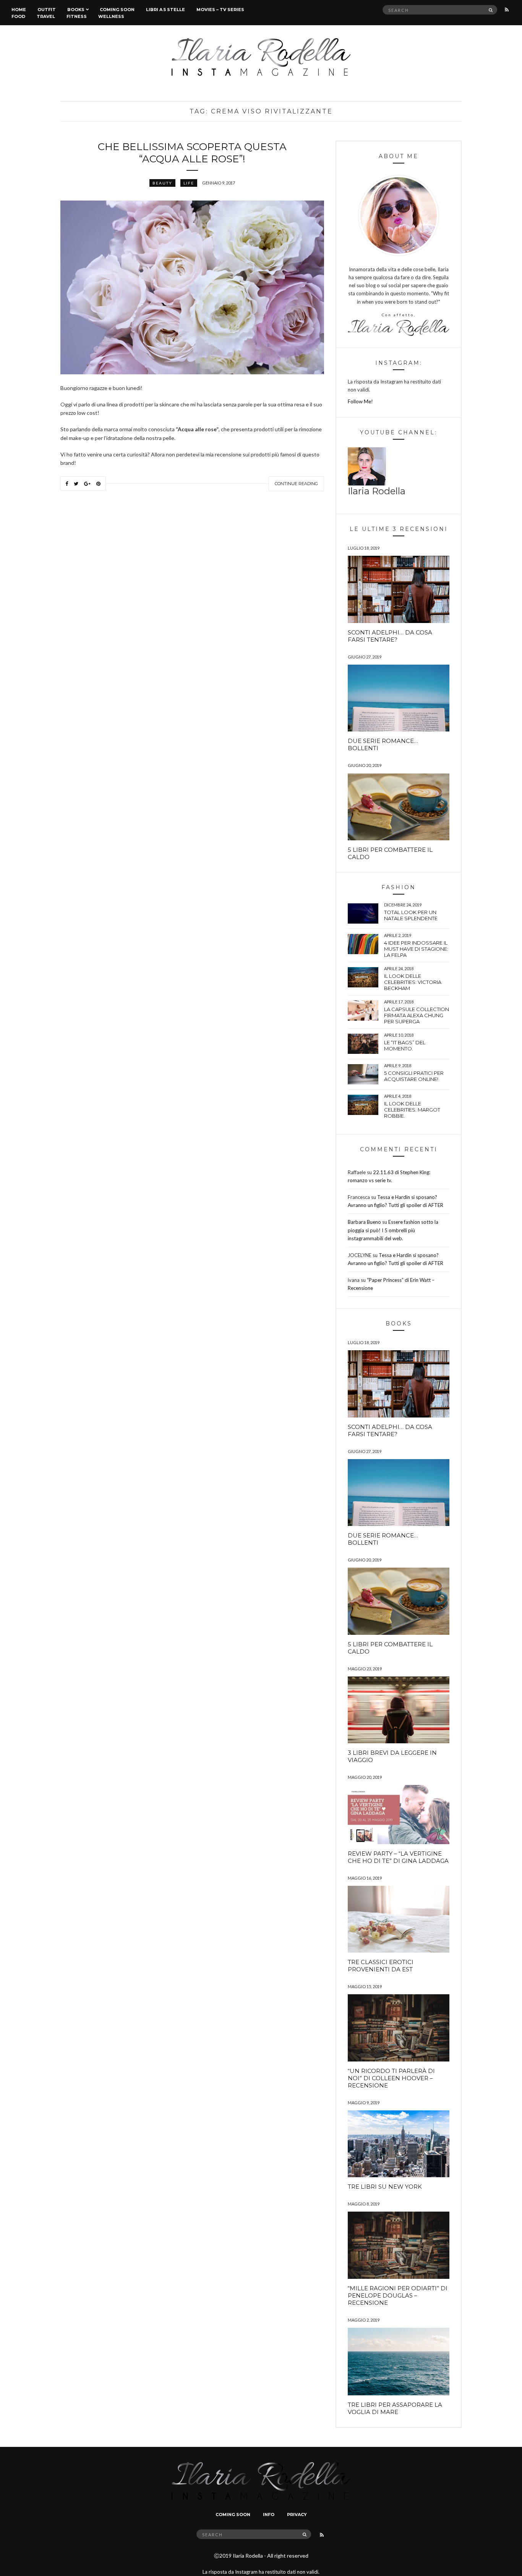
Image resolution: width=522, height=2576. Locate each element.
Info (269, 2515)
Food (18, 16)
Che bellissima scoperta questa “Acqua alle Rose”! (192, 153)
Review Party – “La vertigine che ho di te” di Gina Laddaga (398, 1857)
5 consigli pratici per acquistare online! (414, 1076)
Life (189, 183)
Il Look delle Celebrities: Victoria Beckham (413, 982)
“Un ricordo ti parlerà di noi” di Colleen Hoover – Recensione (391, 2078)
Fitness (77, 16)
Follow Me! (360, 401)
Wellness (111, 16)
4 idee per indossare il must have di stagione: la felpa (416, 949)
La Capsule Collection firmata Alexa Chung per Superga (417, 1015)
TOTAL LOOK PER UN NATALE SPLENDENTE (411, 915)
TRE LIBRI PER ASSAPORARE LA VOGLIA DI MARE (395, 2408)
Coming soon (117, 10)
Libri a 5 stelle (165, 10)
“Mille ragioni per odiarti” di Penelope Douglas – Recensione (398, 2295)
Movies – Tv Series (220, 10)
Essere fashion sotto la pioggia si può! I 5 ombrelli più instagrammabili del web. (393, 1230)
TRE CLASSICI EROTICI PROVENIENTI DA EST (381, 1966)
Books (76, 10)
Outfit (47, 10)
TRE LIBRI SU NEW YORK (385, 2187)
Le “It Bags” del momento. (405, 1045)
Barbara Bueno (364, 1222)
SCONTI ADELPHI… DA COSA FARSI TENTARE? (390, 636)
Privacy (297, 2515)
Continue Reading (296, 484)
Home (19, 10)
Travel (46, 16)
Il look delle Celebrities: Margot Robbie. (412, 1110)
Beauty (162, 183)
